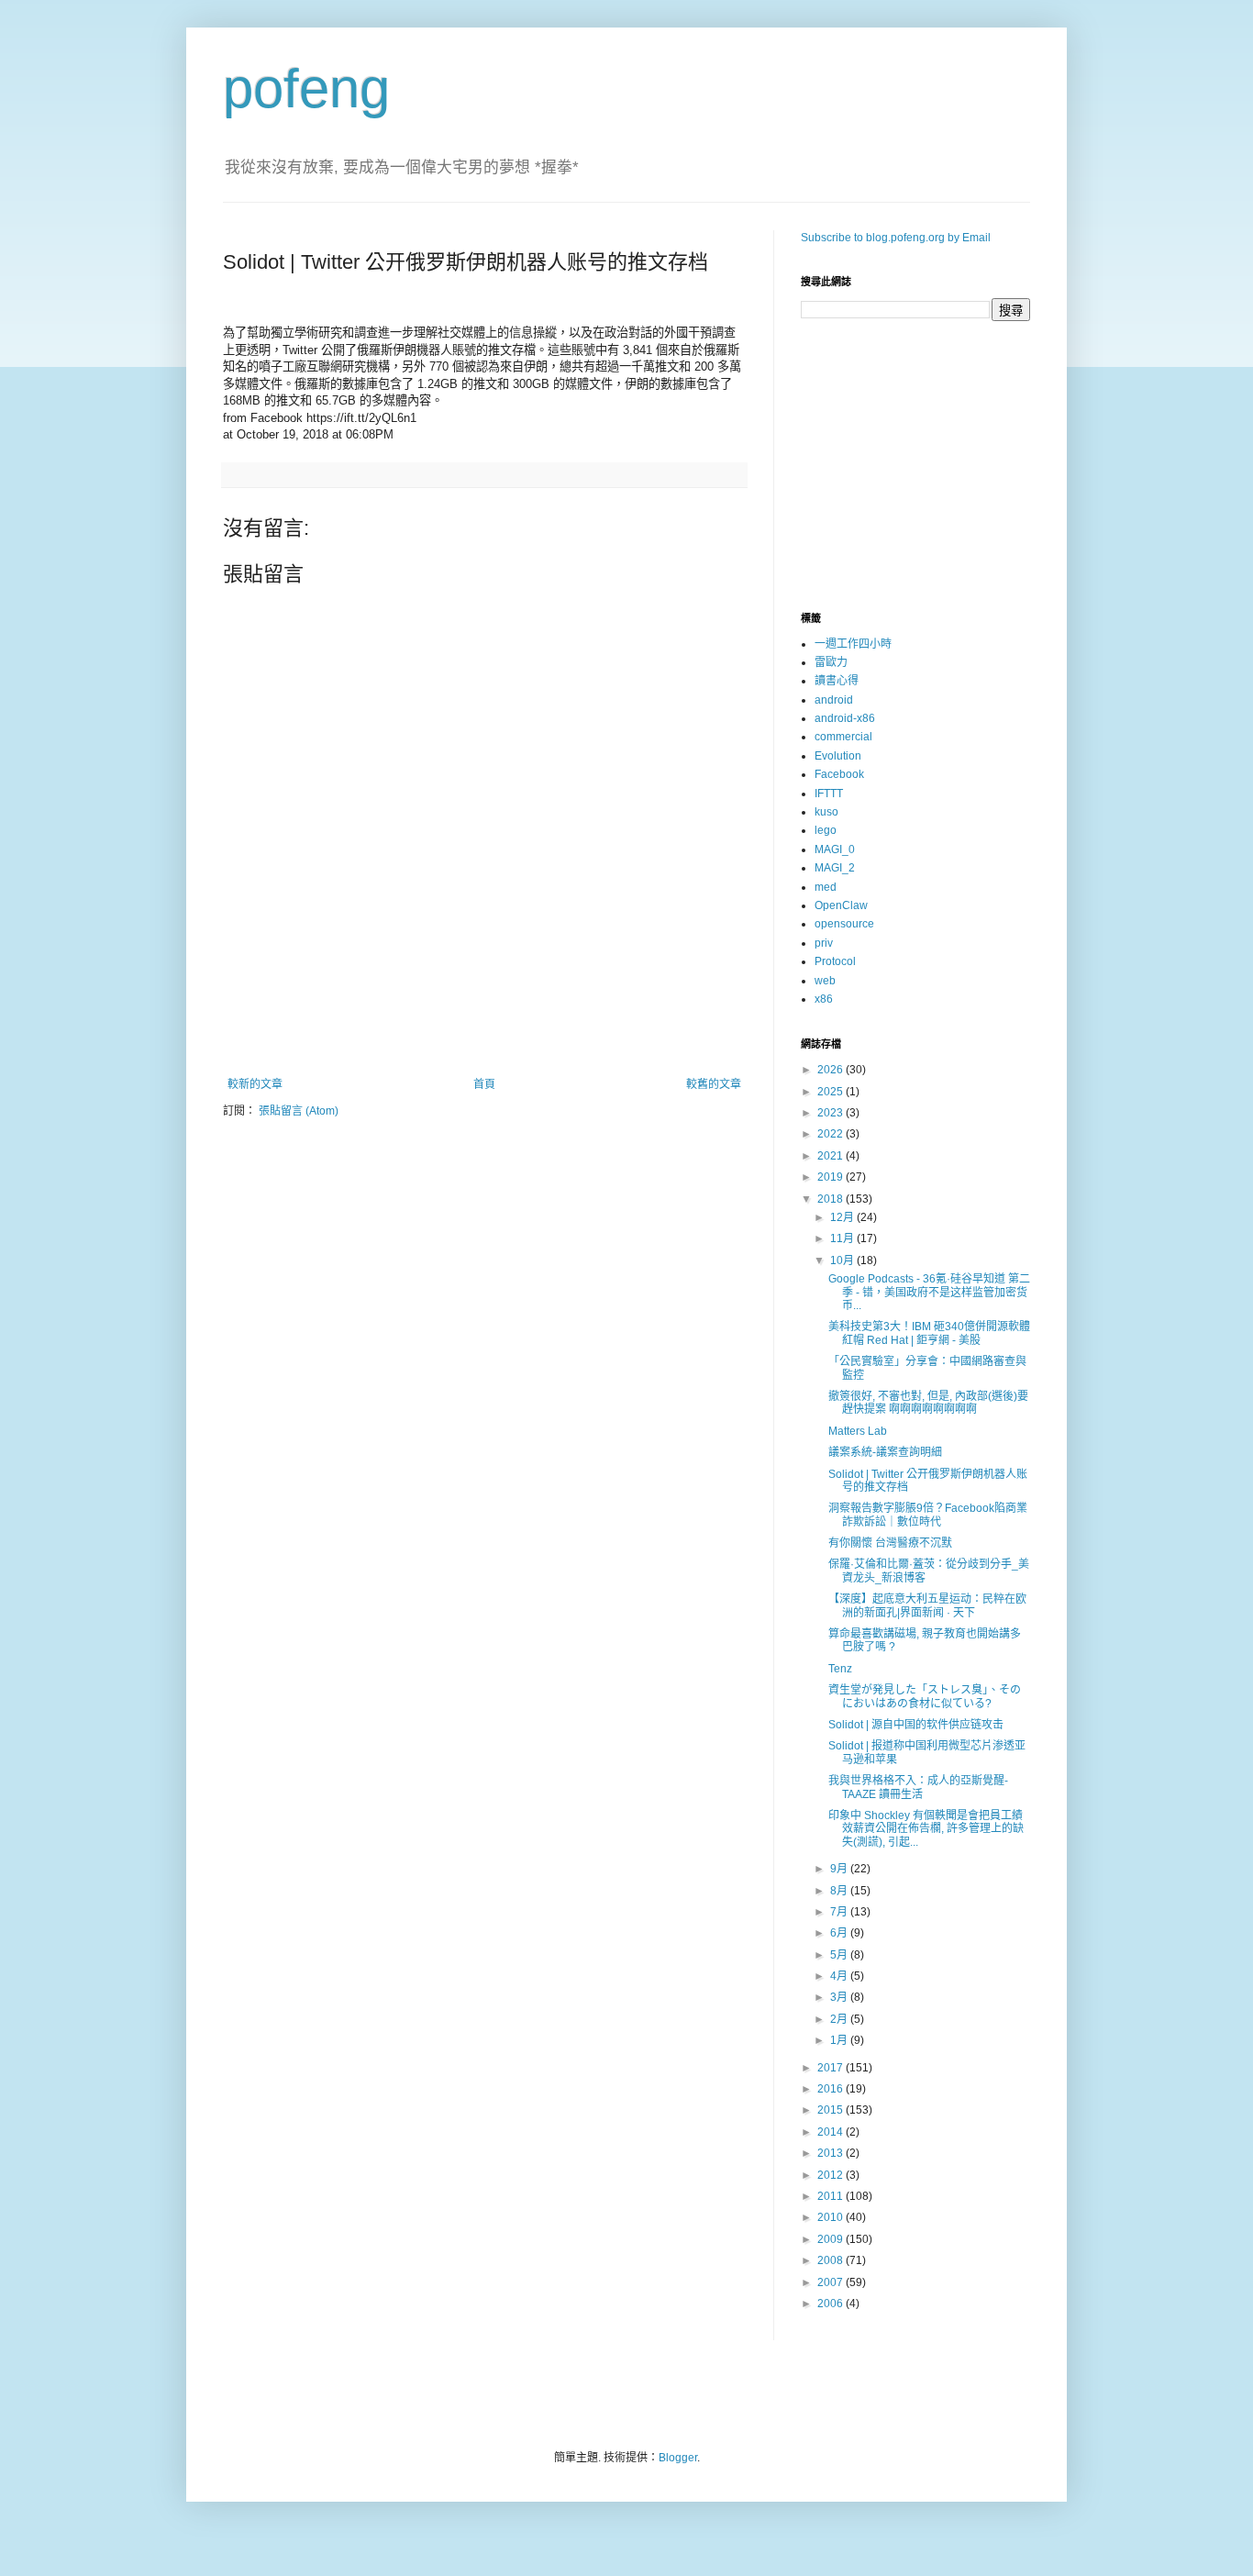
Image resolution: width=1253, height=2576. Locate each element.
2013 (832, 2153)
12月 (843, 1217)
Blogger (678, 2458)
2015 (832, 2110)
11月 (843, 1238)
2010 (832, 2217)
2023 (832, 1113)
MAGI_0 (835, 849)
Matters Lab (858, 1431)
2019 (832, 1177)
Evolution (838, 756)
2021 (832, 1156)
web (825, 981)
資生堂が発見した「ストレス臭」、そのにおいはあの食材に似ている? (925, 1696)
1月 (840, 2040)
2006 (832, 2304)
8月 (840, 1891)
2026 (832, 1070)
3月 (840, 1997)
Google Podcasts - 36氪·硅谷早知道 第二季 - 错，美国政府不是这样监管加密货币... (929, 1292)
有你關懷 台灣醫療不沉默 (890, 1543)
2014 (832, 2132)
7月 (840, 1912)
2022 (832, 1134)
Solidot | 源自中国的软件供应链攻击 (916, 1725)
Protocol (835, 961)
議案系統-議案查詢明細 (885, 1452)
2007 (832, 2282)
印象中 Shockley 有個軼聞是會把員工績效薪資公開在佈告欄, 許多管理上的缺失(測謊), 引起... (926, 1829)
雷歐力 (831, 662)
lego (826, 830)
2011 (832, 2196)
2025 (832, 1092)
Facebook (839, 774)
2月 (840, 2019)
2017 (832, 2068)
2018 (832, 1199)
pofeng (306, 89)
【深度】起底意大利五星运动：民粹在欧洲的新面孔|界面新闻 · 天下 (927, 1605)
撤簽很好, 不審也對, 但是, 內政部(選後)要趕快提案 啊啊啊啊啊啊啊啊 (928, 1403)
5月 (840, 1955)
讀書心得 (837, 681)
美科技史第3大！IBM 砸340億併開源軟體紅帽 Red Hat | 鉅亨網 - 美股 (929, 1333)
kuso (826, 812)
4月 (840, 1976)
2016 (832, 2089)
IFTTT (829, 794)
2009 (832, 2239)
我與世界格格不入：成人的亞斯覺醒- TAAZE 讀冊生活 (918, 1787)
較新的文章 (255, 1084)
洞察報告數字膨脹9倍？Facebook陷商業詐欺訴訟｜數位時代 (928, 1515)
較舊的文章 (714, 1084)
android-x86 (845, 718)
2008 (832, 2260)
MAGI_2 (835, 868)
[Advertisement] (484, 1027)
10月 (843, 1260)
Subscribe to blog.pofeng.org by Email (896, 238)
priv (824, 943)
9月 (840, 1869)
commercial (843, 737)
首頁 (484, 1084)
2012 (832, 2175)
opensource (844, 924)
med (826, 887)
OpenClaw (841, 905)
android (834, 700)
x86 (824, 999)
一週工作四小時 (853, 644)
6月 (840, 1933)
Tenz (840, 1669)
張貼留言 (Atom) (299, 1111)
